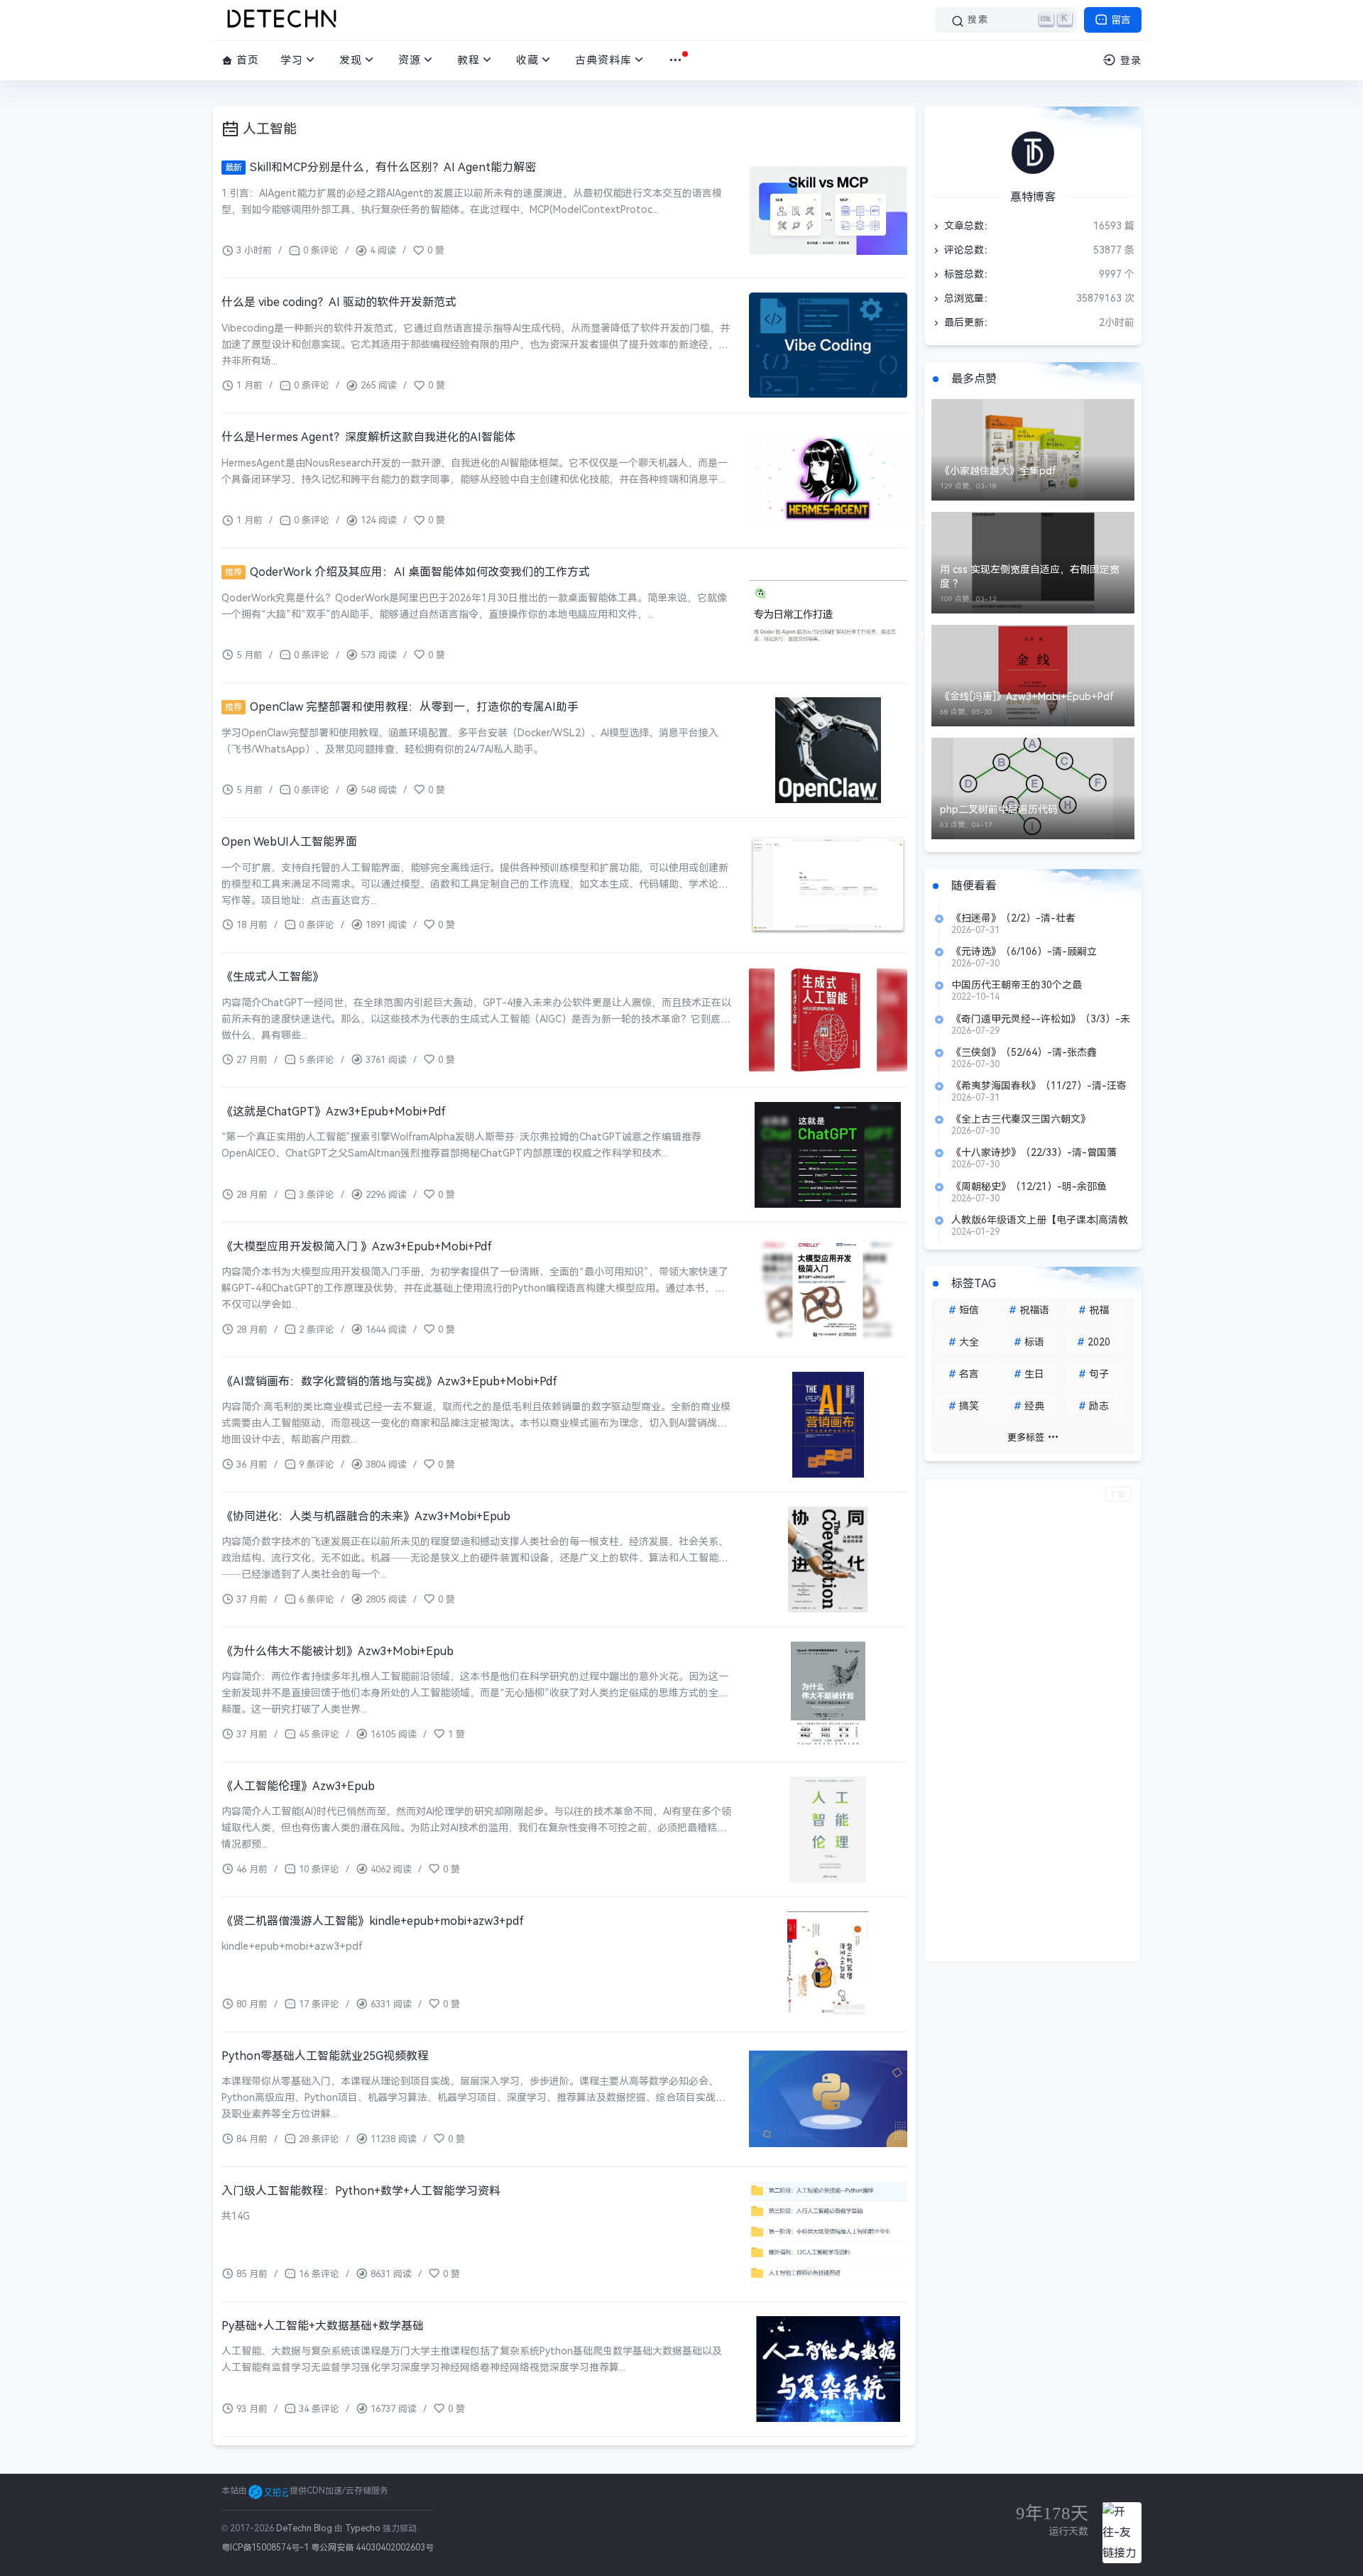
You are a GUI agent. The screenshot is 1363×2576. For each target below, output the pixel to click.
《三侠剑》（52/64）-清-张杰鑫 (1024, 1052)
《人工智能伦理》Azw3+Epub (298, 1786)
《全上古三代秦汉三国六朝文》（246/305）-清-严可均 (1021, 1119)
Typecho (363, 2528)
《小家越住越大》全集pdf (998, 471)
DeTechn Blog (305, 2528)
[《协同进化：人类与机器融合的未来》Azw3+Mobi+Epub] (828, 1560)
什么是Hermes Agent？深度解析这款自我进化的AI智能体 (368, 437)
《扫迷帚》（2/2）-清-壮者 (1013, 918)
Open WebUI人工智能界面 (289, 842)
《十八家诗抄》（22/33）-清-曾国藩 (1034, 1152)
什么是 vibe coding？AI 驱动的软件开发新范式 (339, 302)
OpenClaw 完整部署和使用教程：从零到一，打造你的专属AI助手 (402, 707)
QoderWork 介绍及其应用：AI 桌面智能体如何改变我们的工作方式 (407, 572)
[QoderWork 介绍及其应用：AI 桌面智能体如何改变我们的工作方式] (828, 615)
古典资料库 (603, 60)
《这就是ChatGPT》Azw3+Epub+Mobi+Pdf (334, 1112)
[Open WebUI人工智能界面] (828, 885)
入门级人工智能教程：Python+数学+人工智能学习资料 (361, 2191)
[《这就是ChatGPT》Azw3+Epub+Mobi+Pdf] (828, 1155)
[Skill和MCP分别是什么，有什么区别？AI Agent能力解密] (828, 211)
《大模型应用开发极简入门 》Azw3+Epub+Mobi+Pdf (357, 1246)
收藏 (527, 60)
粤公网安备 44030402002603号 (372, 2548)
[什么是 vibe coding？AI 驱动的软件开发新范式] (828, 345)
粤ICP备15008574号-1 (265, 2548)
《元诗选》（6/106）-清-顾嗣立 (1024, 951)
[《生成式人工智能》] (828, 1020)
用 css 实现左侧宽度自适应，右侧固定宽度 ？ (1030, 577)
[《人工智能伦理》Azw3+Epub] (828, 1829)
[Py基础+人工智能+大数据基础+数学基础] (828, 2369)
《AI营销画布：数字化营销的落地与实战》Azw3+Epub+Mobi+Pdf (389, 1381)
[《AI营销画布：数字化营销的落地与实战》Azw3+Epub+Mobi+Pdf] (828, 1425)
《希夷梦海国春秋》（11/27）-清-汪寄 (1039, 1086)
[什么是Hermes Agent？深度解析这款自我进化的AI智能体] (828, 480)
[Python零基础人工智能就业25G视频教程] (828, 2099)
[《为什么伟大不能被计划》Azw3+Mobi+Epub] (828, 1694)
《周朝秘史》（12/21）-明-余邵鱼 (1029, 1186)
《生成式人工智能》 (273, 977)
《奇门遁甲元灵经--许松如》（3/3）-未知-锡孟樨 (1041, 1019)
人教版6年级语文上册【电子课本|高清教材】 (1040, 1220)
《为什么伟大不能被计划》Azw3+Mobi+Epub (338, 1651)
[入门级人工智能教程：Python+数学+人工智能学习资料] (828, 2234)
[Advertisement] (1033, 1720)
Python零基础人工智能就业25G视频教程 (325, 2056)
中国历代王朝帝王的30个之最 (1017, 985)
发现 (351, 60)
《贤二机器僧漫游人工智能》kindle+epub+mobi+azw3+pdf (373, 1921)
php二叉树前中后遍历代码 (999, 809)
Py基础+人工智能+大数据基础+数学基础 (323, 2326)
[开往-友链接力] (1122, 2533)
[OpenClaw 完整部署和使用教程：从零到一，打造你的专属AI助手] (828, 750)
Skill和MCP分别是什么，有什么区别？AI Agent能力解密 (381, 167)
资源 (410, 60)
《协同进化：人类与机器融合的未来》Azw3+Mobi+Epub (366, 1516)
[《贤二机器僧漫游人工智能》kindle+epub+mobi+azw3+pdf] (828, 1964)
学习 (292, 60)
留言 (1120, 20)
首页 (246, 60)
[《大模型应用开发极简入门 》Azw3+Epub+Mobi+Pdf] (828, 1290)
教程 (469, 60)
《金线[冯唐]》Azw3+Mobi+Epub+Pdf (1027, 697)
